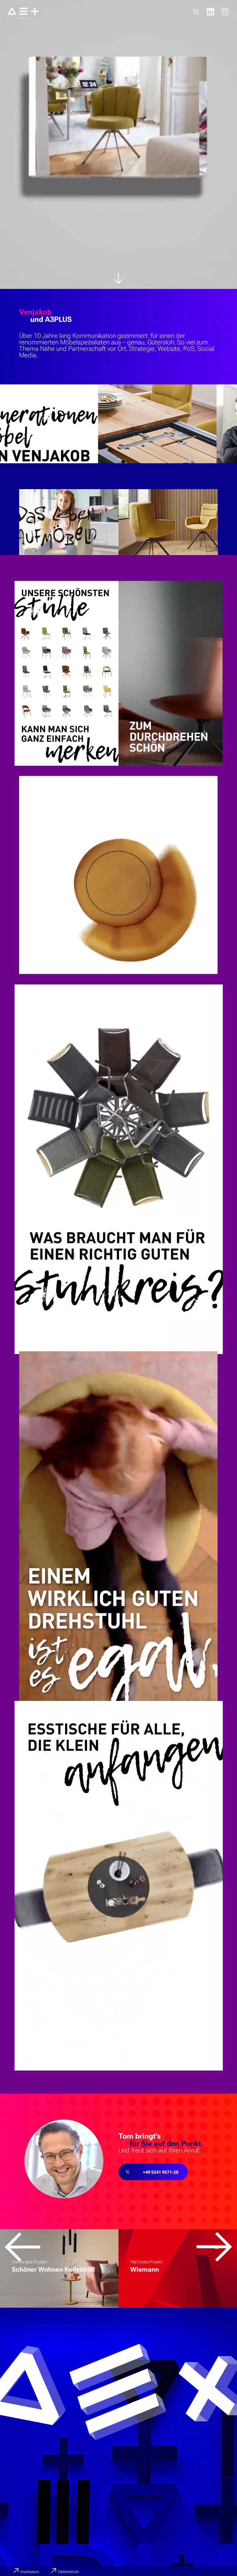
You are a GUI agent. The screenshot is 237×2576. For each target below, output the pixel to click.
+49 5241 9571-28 (161, 2172)
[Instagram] (225, 12)
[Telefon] (196, 12)
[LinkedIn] (210, 12)
